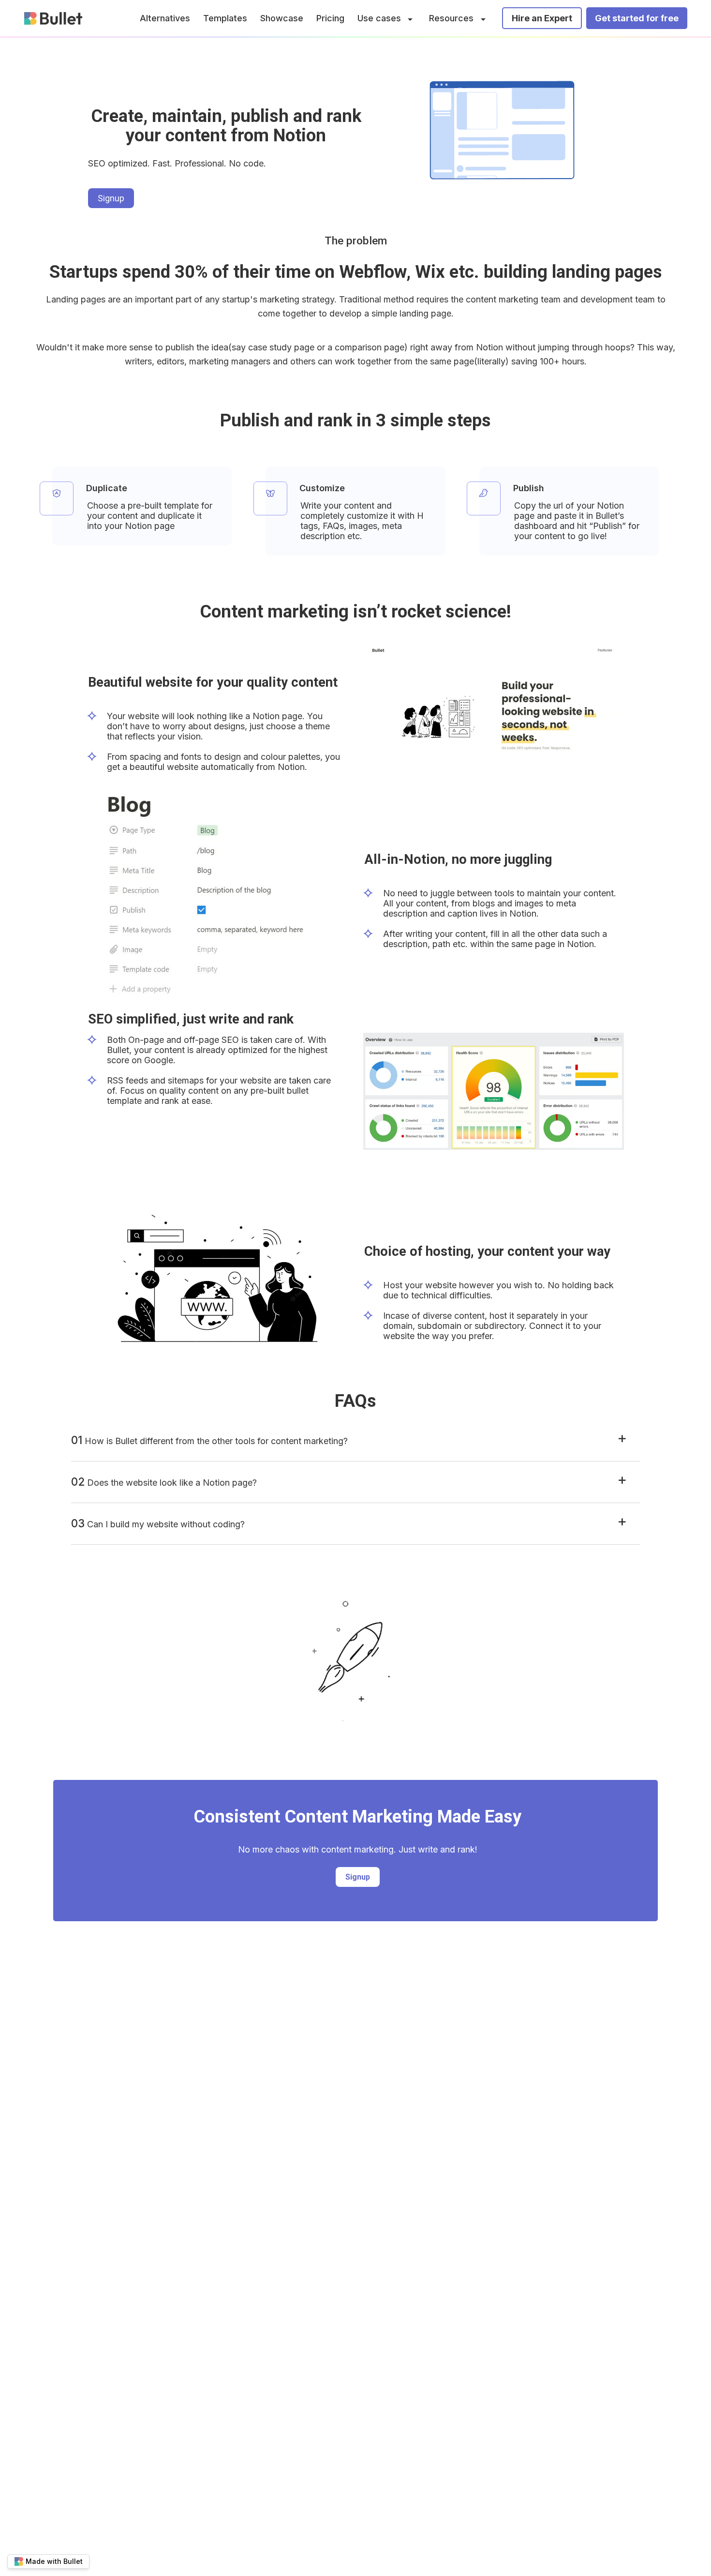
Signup (111, 198)
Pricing (330, 18)
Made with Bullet (54, 2561)
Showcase (282, 18)
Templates (225, 18)
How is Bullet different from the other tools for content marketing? (209, 1440)
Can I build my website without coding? (158, 1523)
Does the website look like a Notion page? (164, 1482)
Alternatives (165, 18)
